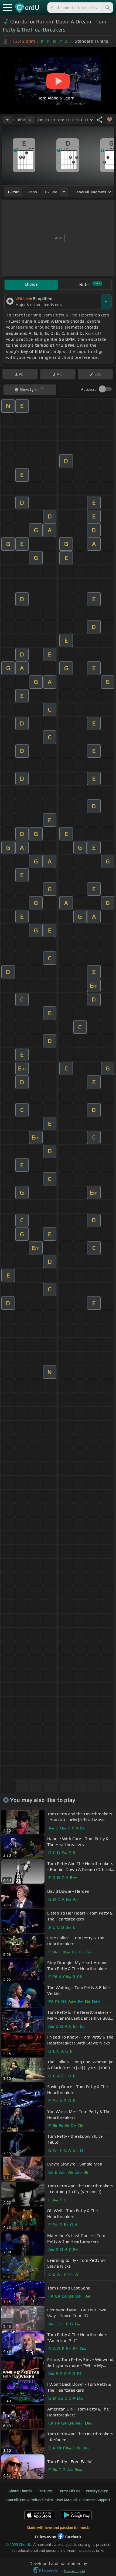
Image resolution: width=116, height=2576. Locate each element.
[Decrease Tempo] (7, 120)
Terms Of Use (69, 2491)
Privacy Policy (97, 2491)
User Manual (66, 2500)
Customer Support (95, 2500)
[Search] (107, 8)
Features (45, 2491)
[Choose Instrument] (64, 192)
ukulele (51, 192)
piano (32, 192)
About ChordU (20, 2491)
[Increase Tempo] (30, 120)
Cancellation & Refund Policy (29, 2500)
